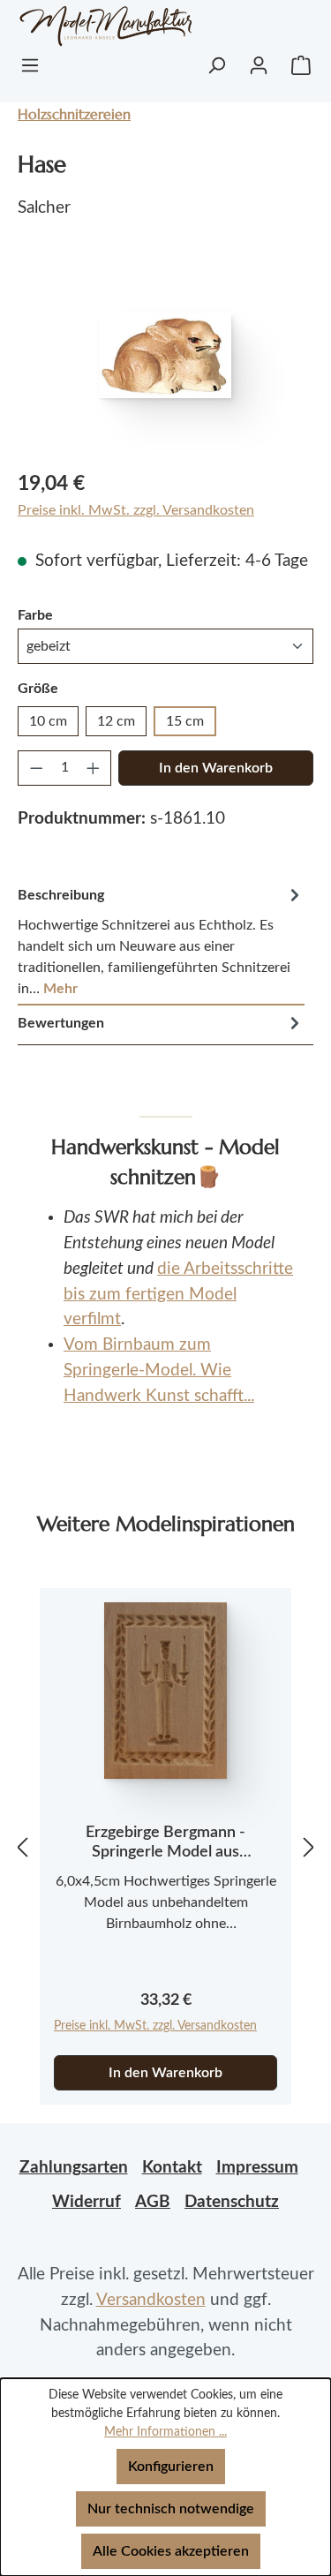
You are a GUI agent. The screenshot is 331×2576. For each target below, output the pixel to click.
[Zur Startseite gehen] (87, 26)
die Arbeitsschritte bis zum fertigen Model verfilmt (178, 1295)
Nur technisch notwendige (171, 2509)
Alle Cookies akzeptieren (171, 2551)
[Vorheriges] (22, 1847)
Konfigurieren (171, 2467)
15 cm (185, 721)
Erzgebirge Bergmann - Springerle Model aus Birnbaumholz (165, 1843)
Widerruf (87, 2202)
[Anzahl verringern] (36, 768)
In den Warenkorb (216, 768)
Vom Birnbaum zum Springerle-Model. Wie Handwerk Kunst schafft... (159, 1371)
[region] (165, 355)
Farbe (35, 615)
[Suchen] (216, 65)
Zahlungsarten (74, 2168)
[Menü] (30, 65)
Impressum (257, 2168)
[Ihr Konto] (259, 65)
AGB (153, 2202)
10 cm (48, 721)
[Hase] (165, 356)
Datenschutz (232, 2202)
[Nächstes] (309, 1847)
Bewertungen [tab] (61, 1023)
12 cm (116, 721)
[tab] (161, 942)
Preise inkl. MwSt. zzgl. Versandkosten (136, 510)
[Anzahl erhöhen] (94, 768)
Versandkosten (151, 2300)
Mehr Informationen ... (165, 2432)
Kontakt (172, 2168)
